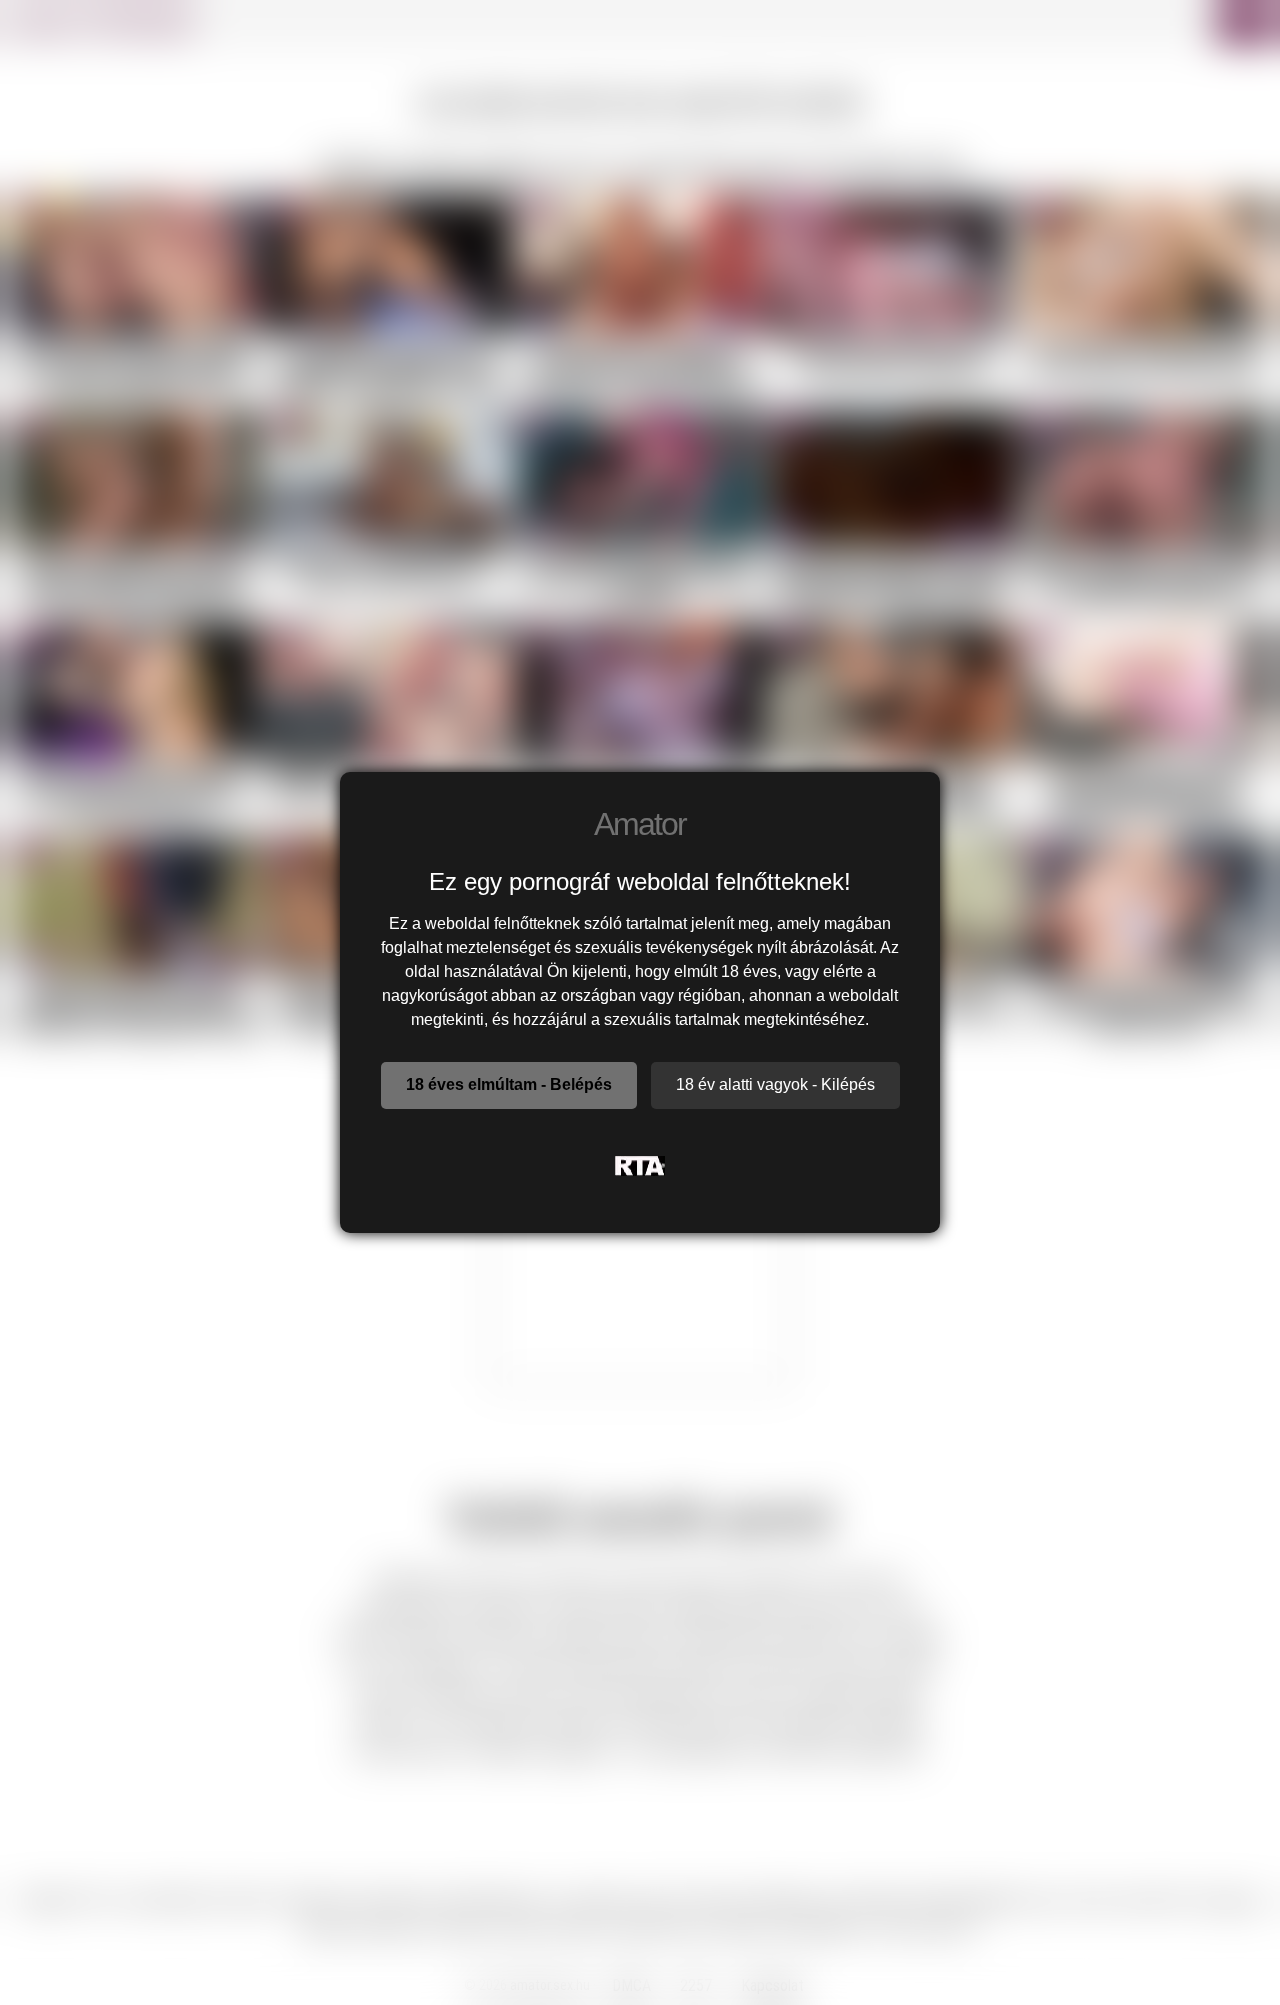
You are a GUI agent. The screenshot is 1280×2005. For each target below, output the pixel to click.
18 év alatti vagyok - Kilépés (775, 1084)
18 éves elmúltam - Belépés (509, 1084)
